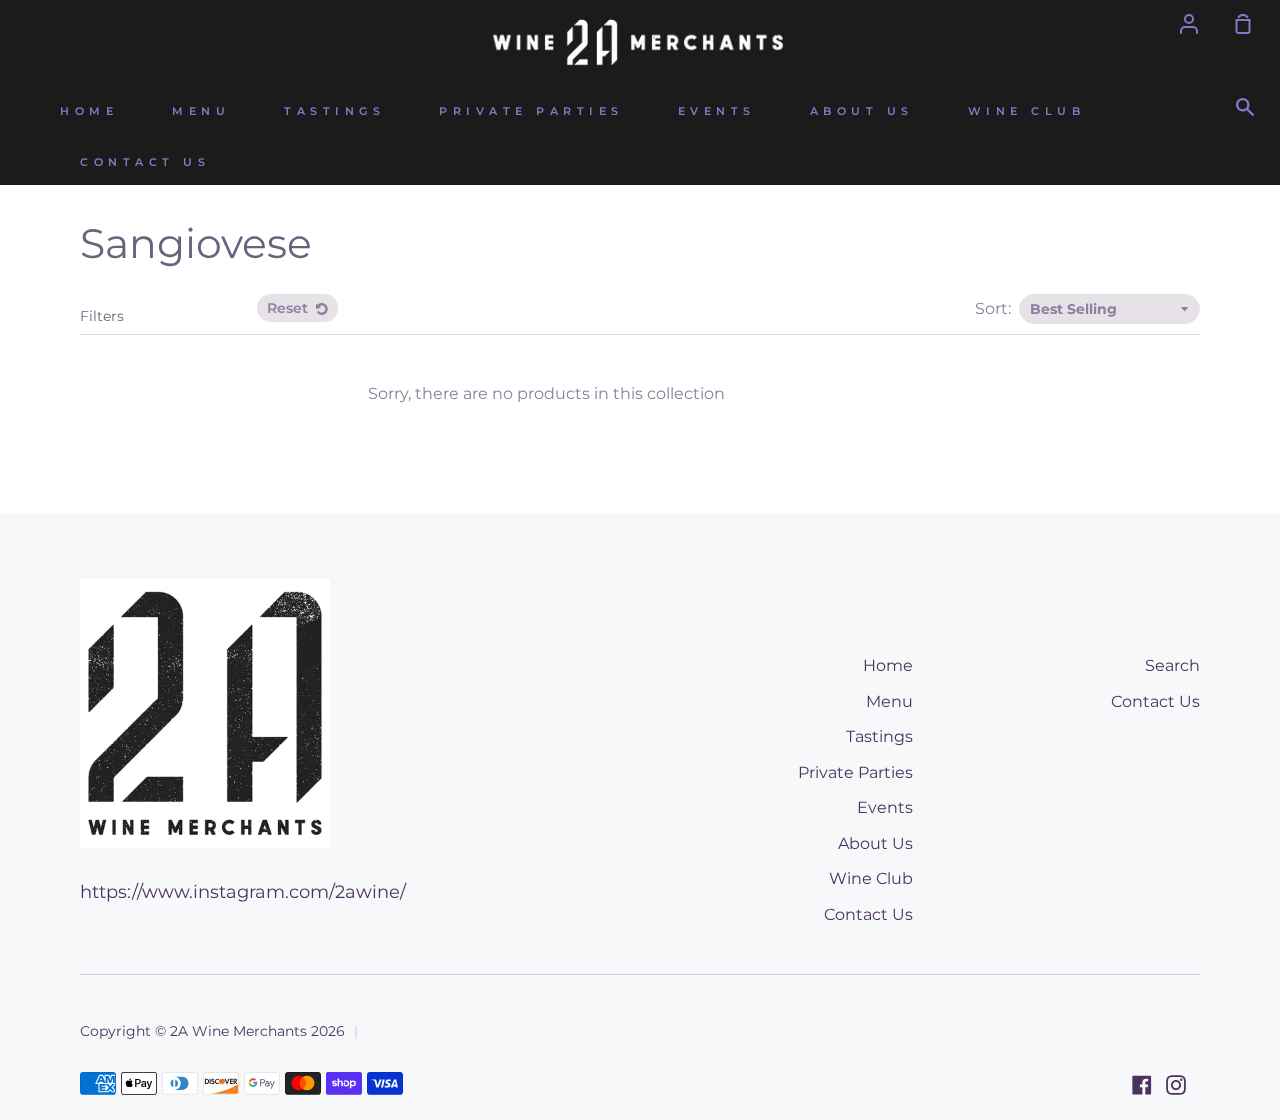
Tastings (334, 111)
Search (1172, 665)
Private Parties (531, 111)
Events (717, 111)
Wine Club (1027, 111)
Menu (201, 111)
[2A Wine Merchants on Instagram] (1176, 1085)
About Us (862, 111)
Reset (289, 308)
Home (89, 111)
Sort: (995, 308)
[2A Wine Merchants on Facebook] (1142, 1085)
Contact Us (145, 162)
